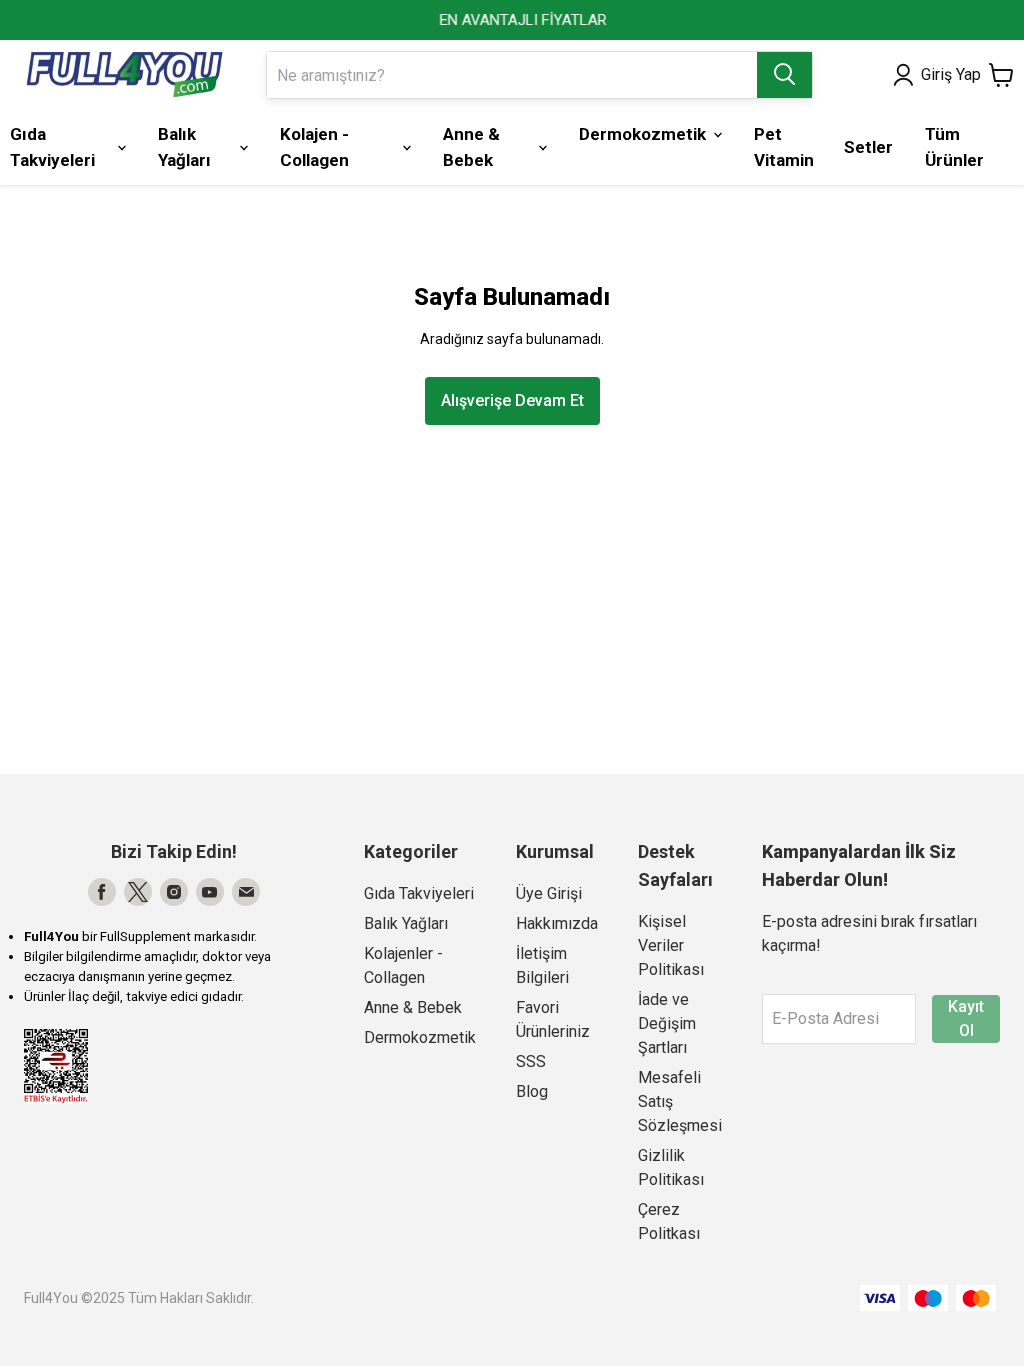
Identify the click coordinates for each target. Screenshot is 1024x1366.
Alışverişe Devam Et (512, 400)
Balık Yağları (406, 923)
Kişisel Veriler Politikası (671, 945)
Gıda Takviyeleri (419, 893)
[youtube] (210, 892)
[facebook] (102, 892)
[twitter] (138, 892)
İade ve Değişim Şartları (667, 1023)
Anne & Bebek (413, 1007)
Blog (532, 1091)
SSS (531, 1061)
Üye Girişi (549, 893)
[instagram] (174, 892)
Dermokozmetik (420, 1037)
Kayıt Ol (966, 1018)
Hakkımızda (557, 923)
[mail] (246, 892)
